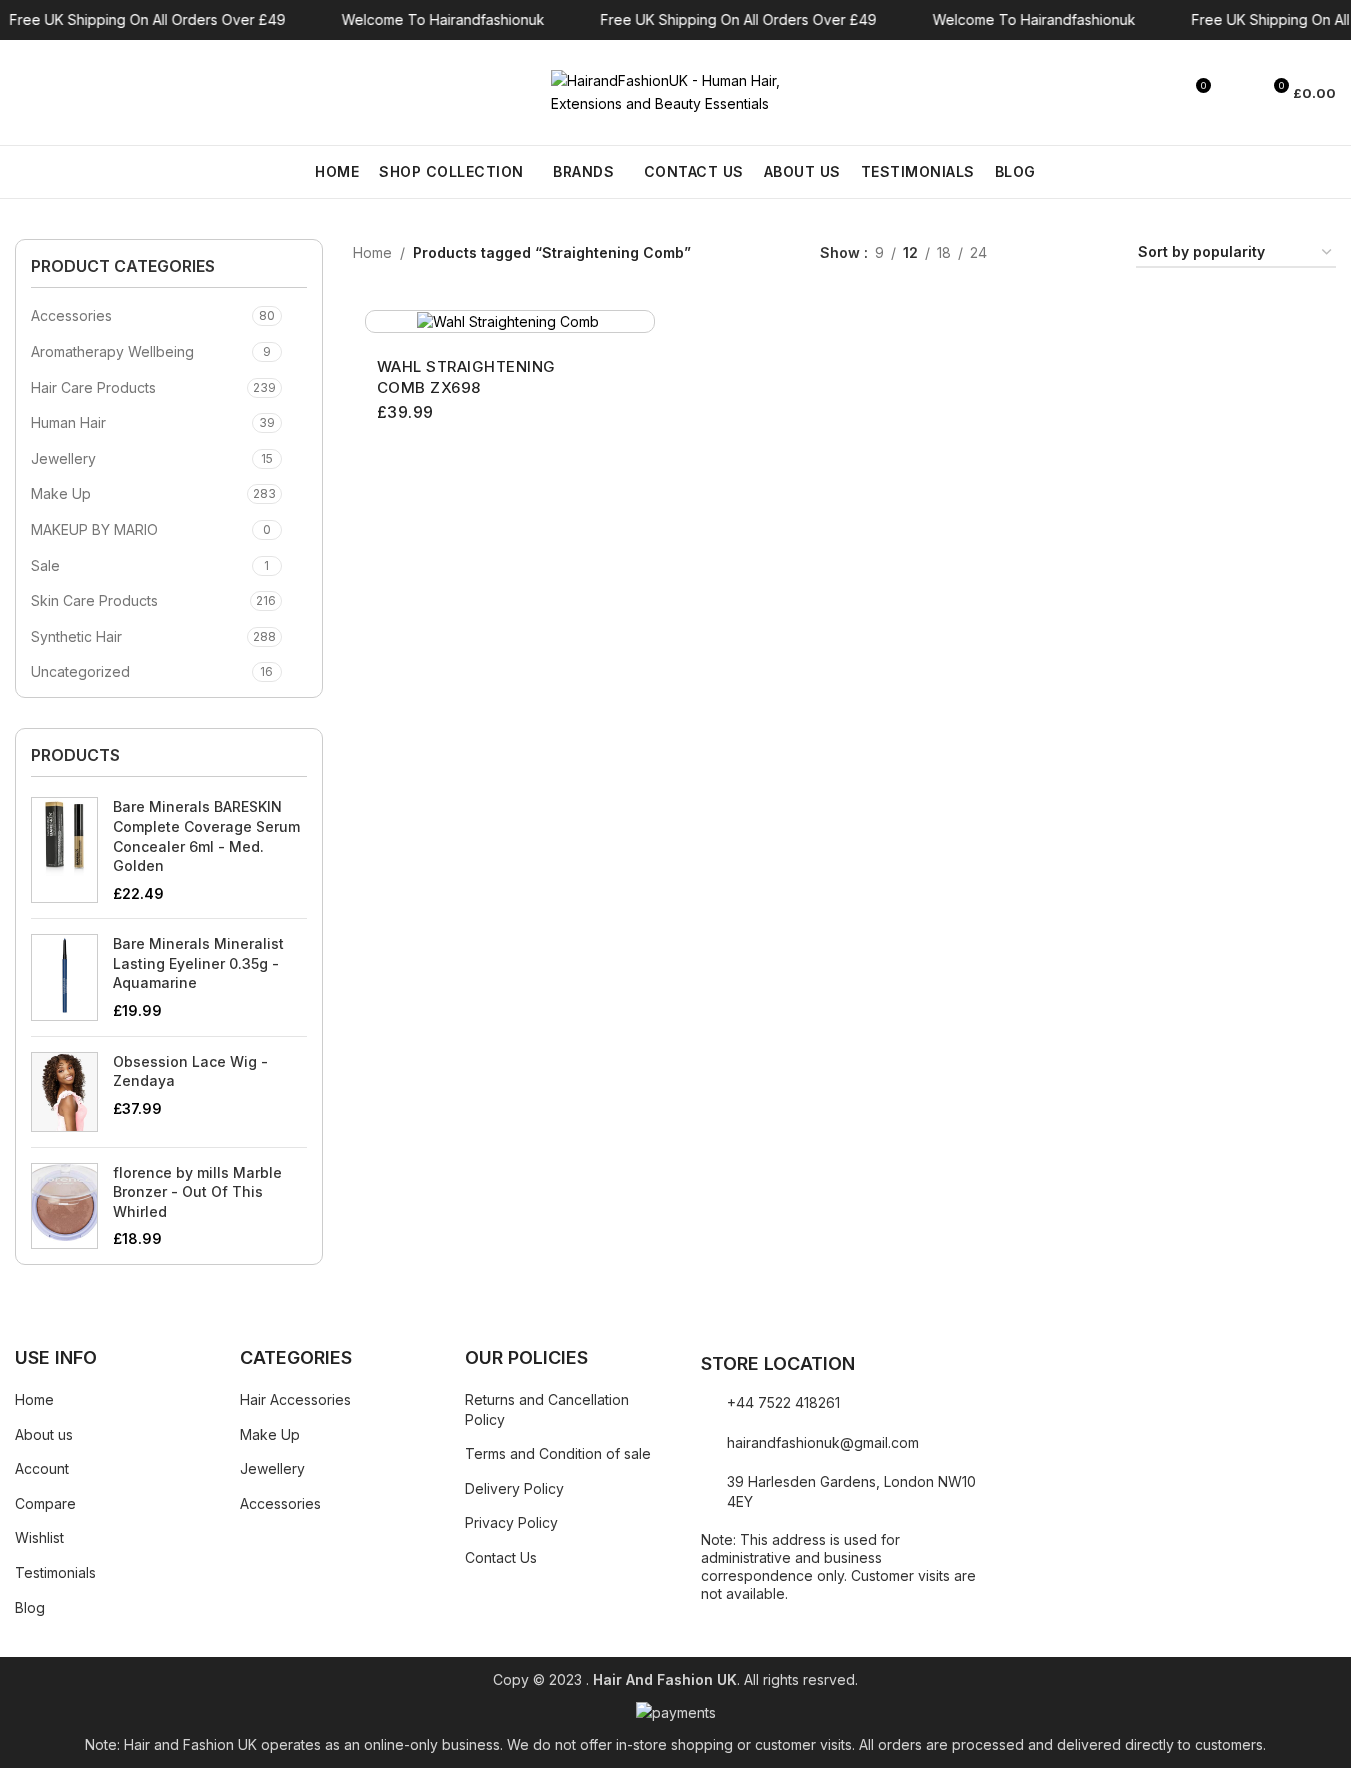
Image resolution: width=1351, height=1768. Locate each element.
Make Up (61, 493)
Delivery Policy (514, 1488)
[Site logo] (676, 90)
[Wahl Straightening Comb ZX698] (510, 321)
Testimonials (55, 1572)
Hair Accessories (295, 1399)
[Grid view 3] (1064, 253)
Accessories (71, 315)
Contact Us (501, 1557)
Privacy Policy (511, 1522)
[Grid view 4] (1096, 253)
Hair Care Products (93, 387)
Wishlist (39, 1537)
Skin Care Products (94, 600)
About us (44, 1434)
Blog (30, 1607)
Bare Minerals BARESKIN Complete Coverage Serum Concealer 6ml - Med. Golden (206, 836)
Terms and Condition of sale (558, 1453)
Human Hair (68, 422)
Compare (45, 1503)
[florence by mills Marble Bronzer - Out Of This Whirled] (64, 1206)
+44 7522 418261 (783, 1402)
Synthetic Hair (76, 636)
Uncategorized (80, 671)
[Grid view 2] (1033, 253)
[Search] (23, 93)
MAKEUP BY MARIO (94, 529)
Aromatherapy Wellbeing (112, 351)
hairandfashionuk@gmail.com (823, 1442)
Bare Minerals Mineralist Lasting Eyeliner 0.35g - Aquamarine (198, 963)
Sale (45, 565)
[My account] (1236, 93)
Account (42, 1468)
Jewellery (63, 458)
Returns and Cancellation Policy (547, 1409)
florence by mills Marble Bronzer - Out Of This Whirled (197, 1192)
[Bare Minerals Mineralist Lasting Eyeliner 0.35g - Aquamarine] (64, 977)
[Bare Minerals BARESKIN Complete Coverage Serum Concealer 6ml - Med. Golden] (64, 850)
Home (372, 252)
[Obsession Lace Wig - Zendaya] (64, 1092)
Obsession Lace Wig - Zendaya (190, 1071)
